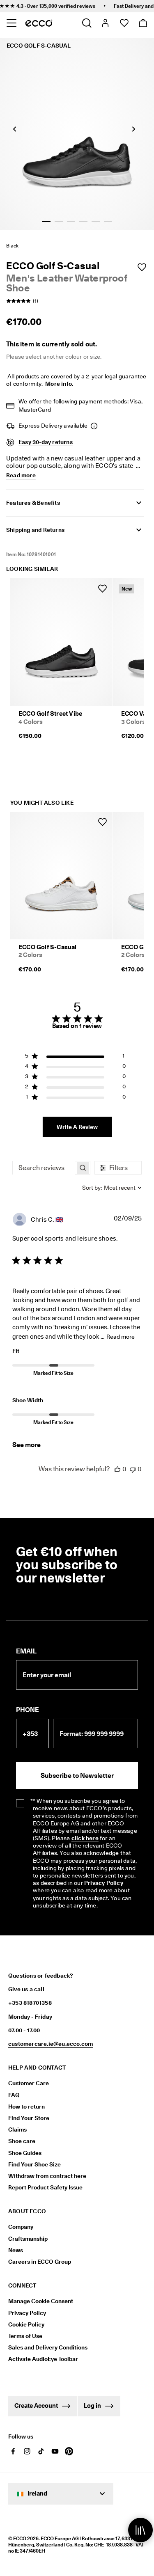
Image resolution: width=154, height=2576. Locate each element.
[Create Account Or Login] (105, 23)
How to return (26, 2107)
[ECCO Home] (39, 23)
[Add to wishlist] (142, 267)
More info (59, 384)
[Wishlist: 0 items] (124, 23)
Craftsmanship (28, 2239)
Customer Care (29, 2083)
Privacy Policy (27, 2313)
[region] (75, 1057)
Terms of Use (25, 2336)
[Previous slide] (14, 129)
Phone (28, 1710)
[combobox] (112, 1188)
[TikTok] (41, 2451)
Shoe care (22, 2141)
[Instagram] (27, 2451)
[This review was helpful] (117, 1469)
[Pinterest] (69, 2451)
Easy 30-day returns (46, 442)
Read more (121, 1337)
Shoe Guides (25, 2153)
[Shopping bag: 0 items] (143, 23)
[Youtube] (55, 2451)
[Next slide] (133, 129)
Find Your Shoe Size (34, 2164)
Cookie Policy (26, 2324)
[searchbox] (44, 1168)
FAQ (14, 2095)
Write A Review (77, 1127)
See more (26, 1445)
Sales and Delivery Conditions (48, 2347)
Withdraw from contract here (47, 2176)
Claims (17, 2129)
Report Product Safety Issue (45, 2187)
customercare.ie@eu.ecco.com (51, 2044)
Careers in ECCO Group (40, 2262)
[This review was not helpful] (133, 1469)
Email (26, 1651)
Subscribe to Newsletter (77, 1776)
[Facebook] (13, 2451)
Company (21, 2227)
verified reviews (67, 6)
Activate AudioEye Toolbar (43, 2359)
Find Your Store (29, 2118)
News (16, 2250)
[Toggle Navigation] (11, 23)
